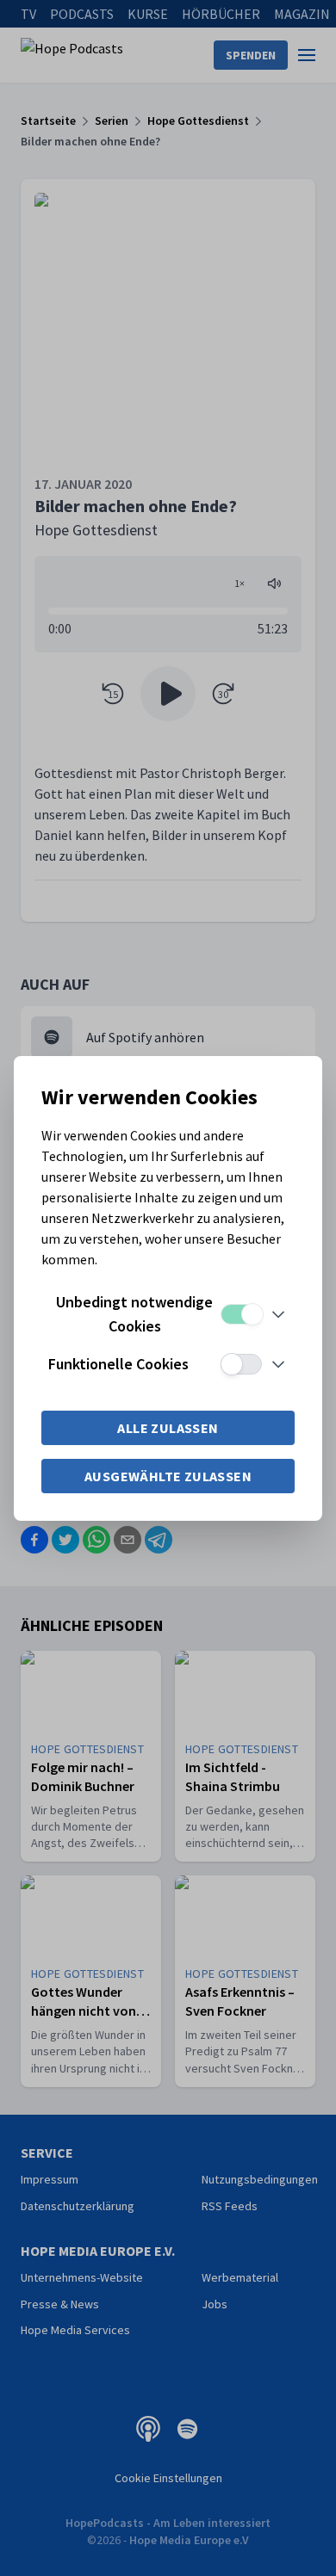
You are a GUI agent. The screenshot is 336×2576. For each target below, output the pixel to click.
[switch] (241, 1314)
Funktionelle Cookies (118, 1364)
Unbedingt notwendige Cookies (134, 1314)
